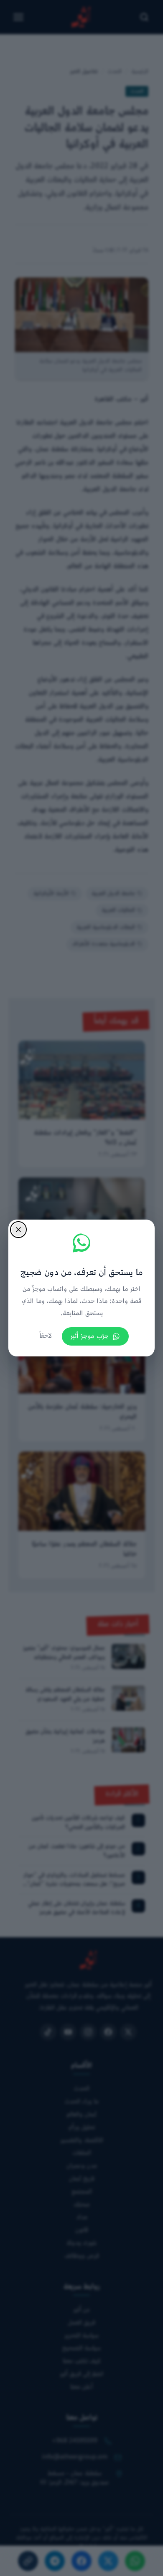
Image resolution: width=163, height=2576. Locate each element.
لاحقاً (46, 1336)
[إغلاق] (18, 1230)
